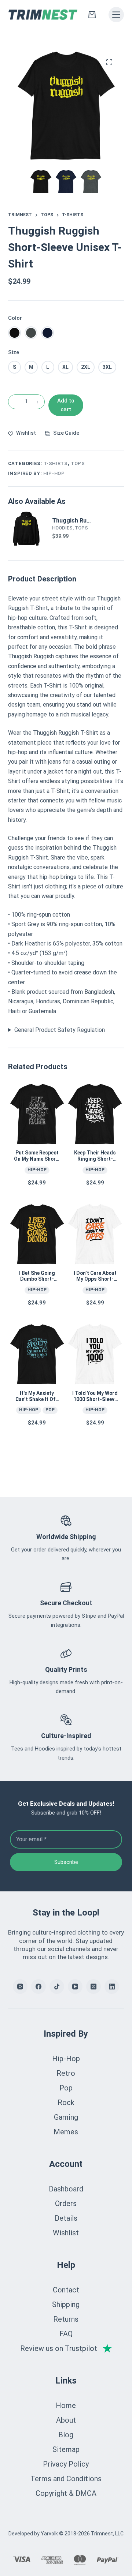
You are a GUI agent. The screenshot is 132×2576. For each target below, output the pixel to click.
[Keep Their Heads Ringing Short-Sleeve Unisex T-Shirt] (95, 1114)
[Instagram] (20, 1987)
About (66, 2420)
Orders (66, 2204)
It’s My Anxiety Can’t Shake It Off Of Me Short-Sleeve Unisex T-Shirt (37, 1402)
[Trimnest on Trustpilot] (66, 2348)
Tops (78, 463)
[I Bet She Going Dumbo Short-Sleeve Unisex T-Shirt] (37, 1234)
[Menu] (116, 15)
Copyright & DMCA (66, 2493)
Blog (66, 2435)
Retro (66, 2073)
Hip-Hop (54, 473)
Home (66, 2405)
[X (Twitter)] (93, 1987)
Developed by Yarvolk (33, 2534)
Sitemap (66, 2449)
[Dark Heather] (31, 333)
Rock (66, 2103)
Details (66, 2218)
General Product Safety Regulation (60, 1030)
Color (15, 318)
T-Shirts (56, 463)
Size (14, 352)
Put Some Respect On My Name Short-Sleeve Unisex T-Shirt (37, 1162)
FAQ (66, 2334)
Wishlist (66, 2233)
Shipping (66, 2304)
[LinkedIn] (112, 1987)
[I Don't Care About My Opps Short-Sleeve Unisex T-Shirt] (95, 1234)
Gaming (66, 2117)
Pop (50, 1410)
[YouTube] (75, 1987)
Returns (66, 2319)
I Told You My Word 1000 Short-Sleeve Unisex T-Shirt (95, 1399)
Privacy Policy (66, 2464)
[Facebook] (38, 1987)
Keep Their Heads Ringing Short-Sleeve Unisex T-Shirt (95, 1162)
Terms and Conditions (66, 2479)
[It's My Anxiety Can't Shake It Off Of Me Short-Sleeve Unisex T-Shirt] (37, 1354)
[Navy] (47, 333)
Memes (66, 2132)
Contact (66, 2290)
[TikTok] (57, 1987)
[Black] (14, 333)
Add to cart (66, 405)
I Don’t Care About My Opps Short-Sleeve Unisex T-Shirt (95, 1282)
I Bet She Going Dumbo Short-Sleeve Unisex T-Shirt (37, 1282)
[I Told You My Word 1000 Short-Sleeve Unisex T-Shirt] (95, 1354)
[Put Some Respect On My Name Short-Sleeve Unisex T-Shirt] (37, 1114)
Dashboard (66, 2189)
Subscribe (66, 1862)
